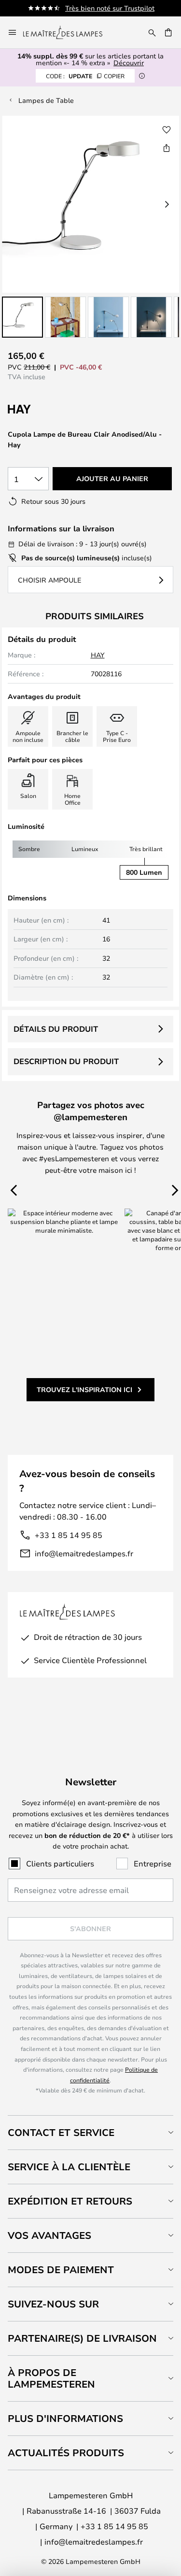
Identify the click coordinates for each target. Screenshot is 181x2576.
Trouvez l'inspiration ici (84, 1389)
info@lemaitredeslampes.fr (84, 1553)
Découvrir (129, 63)
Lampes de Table (46, 100)
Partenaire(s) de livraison (82, 2338)
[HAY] (56, 409)
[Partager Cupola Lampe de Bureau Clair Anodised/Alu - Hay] (167, 148)
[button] (22, 317)
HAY (98, 655)
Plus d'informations (65, 2418)
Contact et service (61, 2132)
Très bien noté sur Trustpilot (110, 8)
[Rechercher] (152, 32)
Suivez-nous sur (53, 2304)
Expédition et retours (70, 2201)
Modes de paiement (61, 2270)
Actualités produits (66, 2453)
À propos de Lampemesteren (51, 2378)
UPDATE (85, 76)
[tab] (90, 2132)
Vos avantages (49, 2235)
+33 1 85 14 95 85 (69, 1535)
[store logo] (69, 32)
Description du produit (66, 1061)
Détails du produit (56, 1029)
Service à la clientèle (69, 2167)
